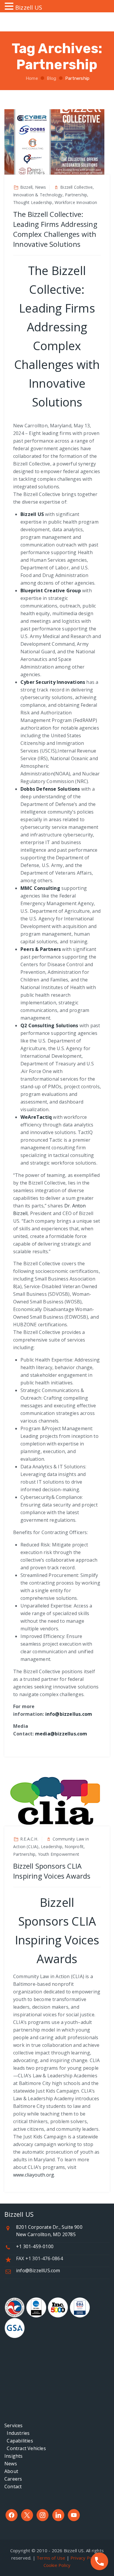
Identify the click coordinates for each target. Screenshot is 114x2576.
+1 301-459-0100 (35, 2246)
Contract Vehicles (25, 2448)
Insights (14, 2456)
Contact (13, 2486)
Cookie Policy (57, 2565)
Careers (13, 2479)
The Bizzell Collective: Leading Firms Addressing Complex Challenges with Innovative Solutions (55, 229)
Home (31, 78)
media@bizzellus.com (61, 1734)
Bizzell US (32, 514)
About (11, 2471)
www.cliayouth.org (34, 2175)
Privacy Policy (85, 2558)
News (11, 2464)
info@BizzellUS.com (38, 2270)
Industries (17, 2433)
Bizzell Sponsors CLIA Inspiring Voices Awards (52, 1871)
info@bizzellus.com (69, 1714)
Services (14, 2425)
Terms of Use (51, 2558)
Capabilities (19, 2441)
